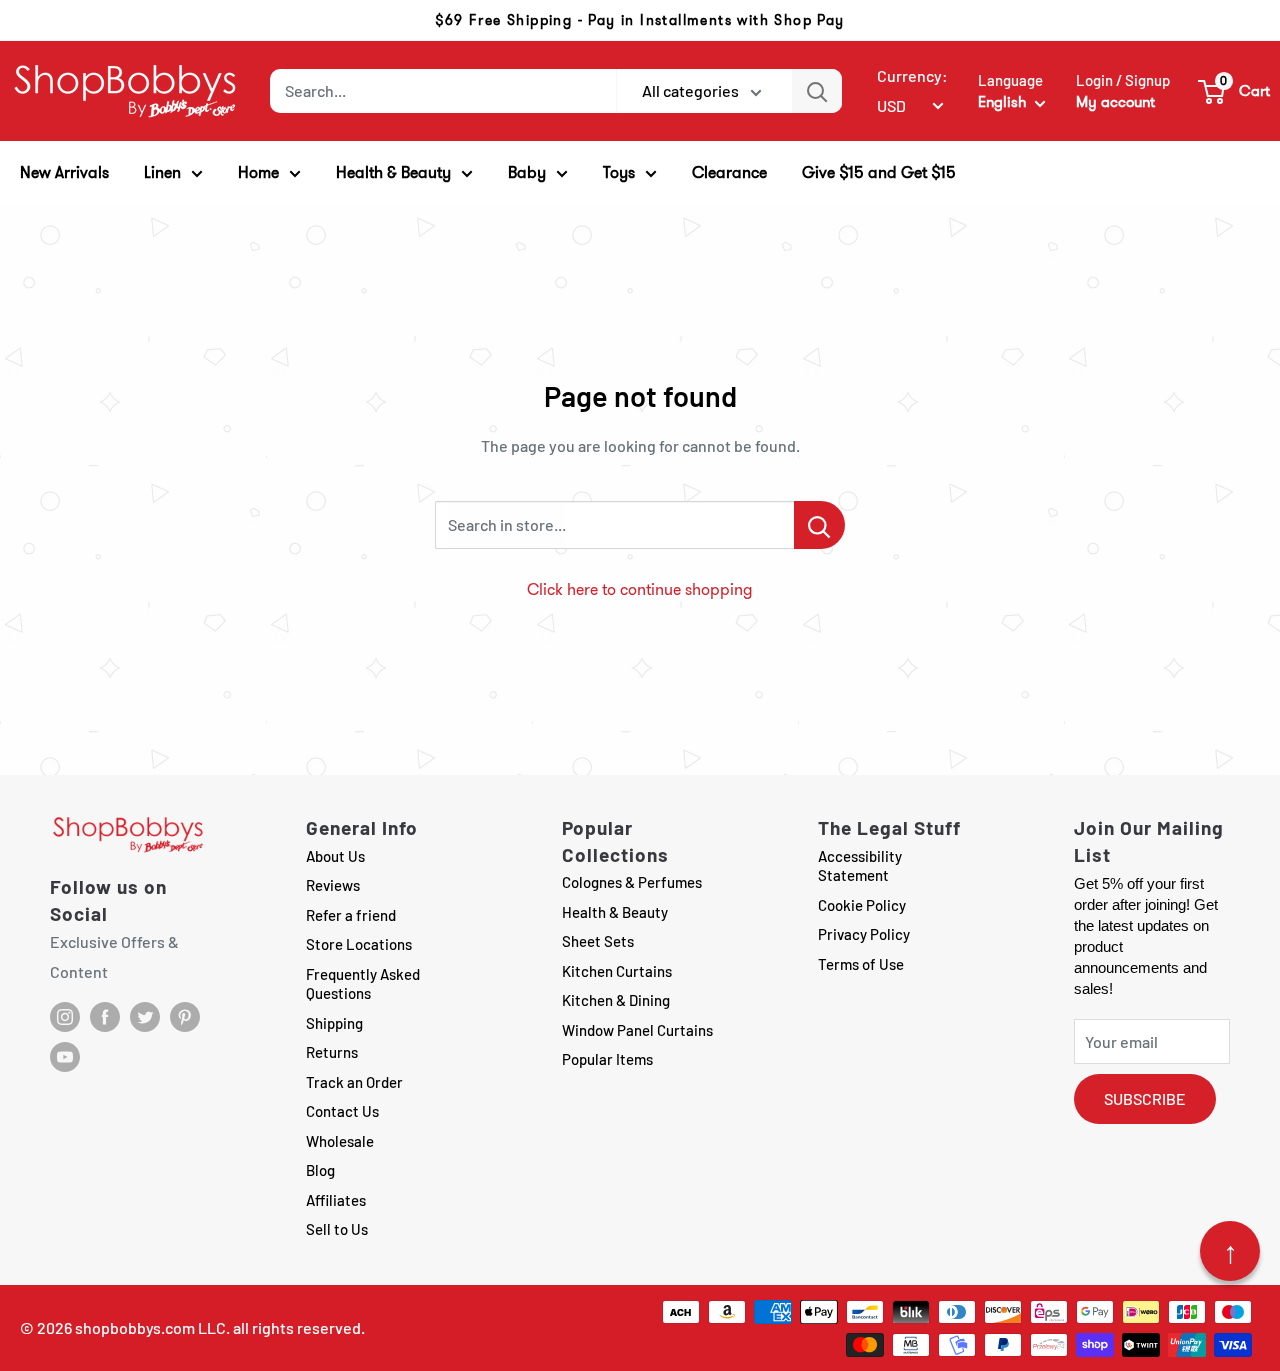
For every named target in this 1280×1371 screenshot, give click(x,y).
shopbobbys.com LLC (150, 1327)
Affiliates (336, 1200)
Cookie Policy (862, 905)
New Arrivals (64, 172)
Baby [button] (527, 172)
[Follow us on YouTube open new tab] (65, 1057)
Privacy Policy (864, 934)
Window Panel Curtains (637, 1030)
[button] (1235, 91)
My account (1115, 102)
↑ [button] (1230, 1251)
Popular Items (607, 1059)
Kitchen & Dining (616, 1000)
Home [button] (258, 172)
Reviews (333, 885)
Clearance (729, 172)
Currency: (912, 75)
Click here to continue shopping (640, 589)
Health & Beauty (615, 912)
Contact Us (342, 1111)
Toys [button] (619, 172)
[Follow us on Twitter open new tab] (145, 1017)
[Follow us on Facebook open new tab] (105, 1017)
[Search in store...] (819, 525)
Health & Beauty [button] (393, 172)
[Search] (817, 91)
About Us (335, 856)
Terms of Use (861, 964)
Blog (320, 1170)
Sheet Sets (598, 941)
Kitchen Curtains (617, 971)
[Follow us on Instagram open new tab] (65, 1017)
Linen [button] (162, 172)
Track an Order (354, 1082)
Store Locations (359, 944)
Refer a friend (351, 915)
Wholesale (340, 1141)
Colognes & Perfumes (632, 882)
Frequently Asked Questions (363, 984)
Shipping (334, 1023)
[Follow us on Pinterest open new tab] (185, 1017)
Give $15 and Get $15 (879, 172)
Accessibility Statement (860, 866)
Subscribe (1145, 1098)
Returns (332, 1052)
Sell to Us (337, 1229)
